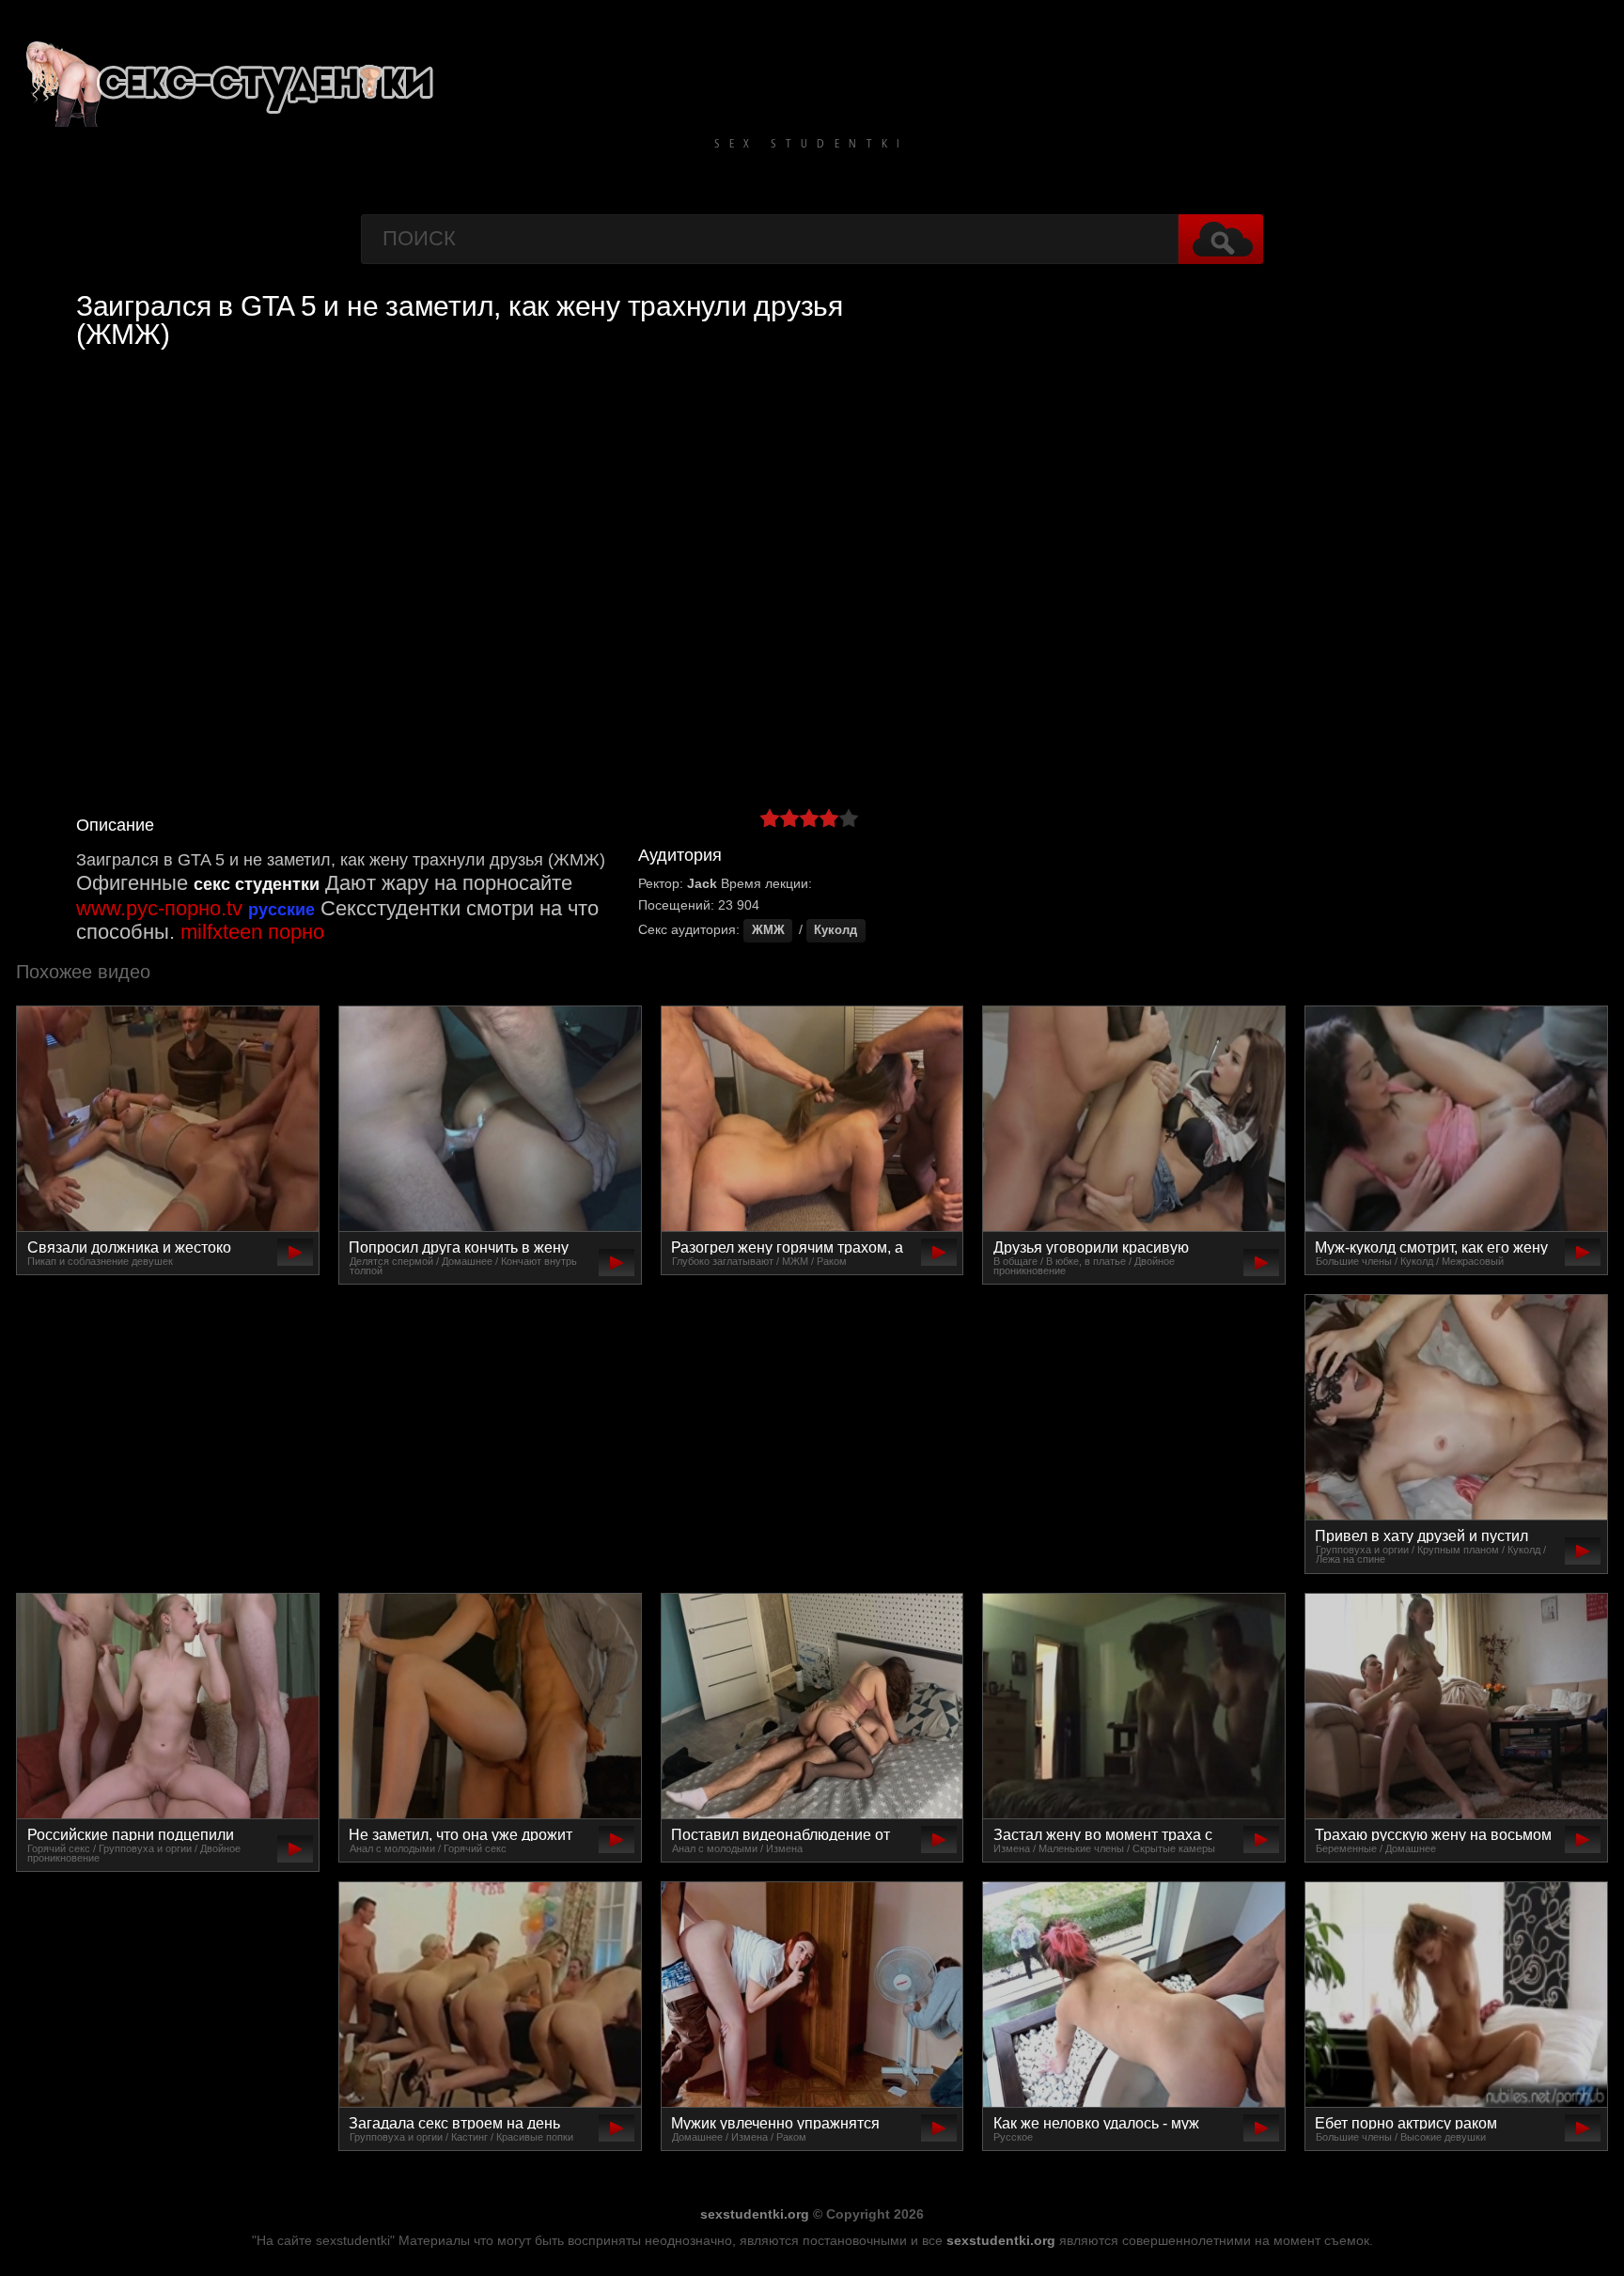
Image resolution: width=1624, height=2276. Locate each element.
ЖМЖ (768, 930)
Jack (702, 883)
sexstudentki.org (755, 2214)
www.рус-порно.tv (159, 908)
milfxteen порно (252, 932)
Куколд (835, 930)
